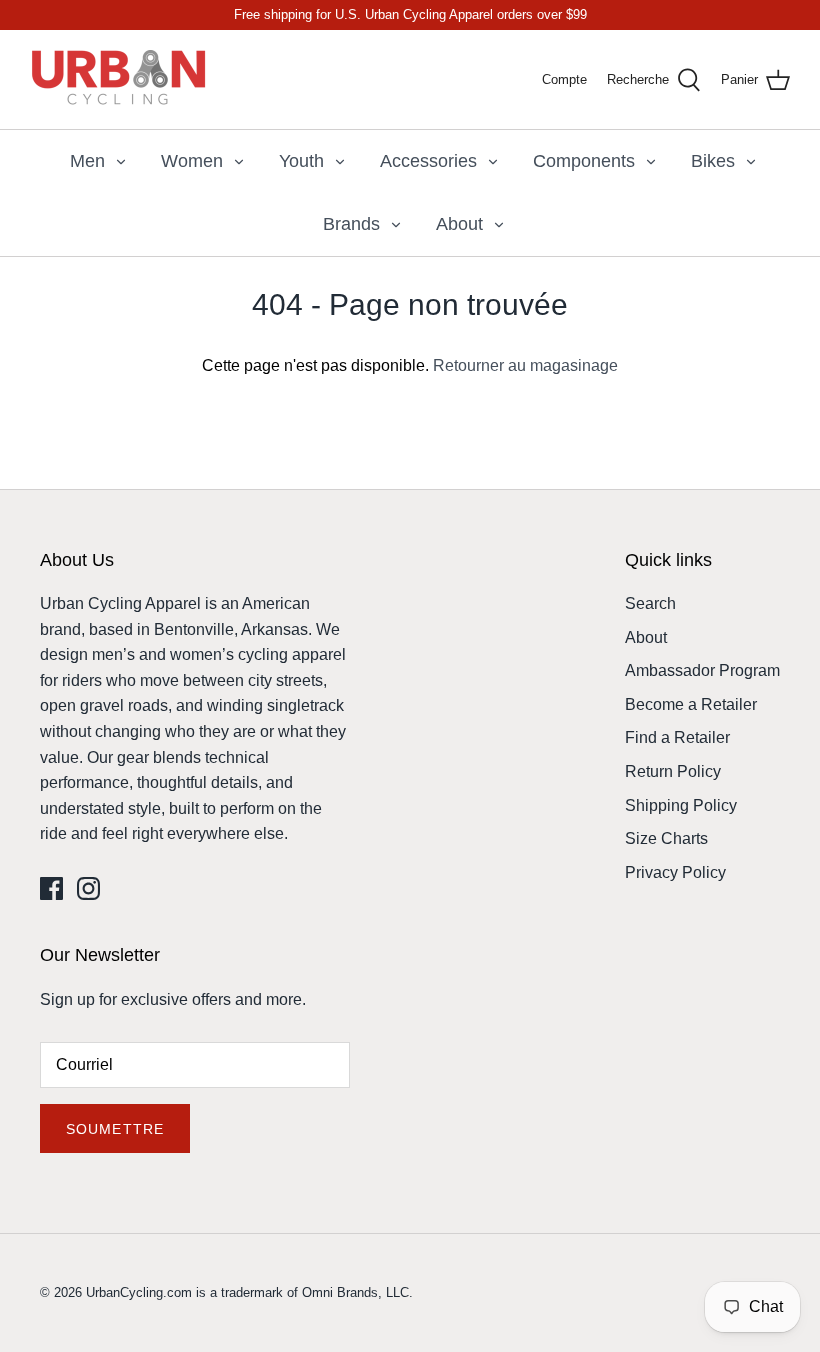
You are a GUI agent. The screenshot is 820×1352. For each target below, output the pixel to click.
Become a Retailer (691, 704)
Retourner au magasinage (525, 365)
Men (87, 161)
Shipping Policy (681, 805)
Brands (351, 224)
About (459, 224)
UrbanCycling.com (139, 1292)
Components (584, 161)
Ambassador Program (702, 670)
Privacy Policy (675, 872)
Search (650, 603)
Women (192, 161)
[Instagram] (88, 888)
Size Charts (666, 838)
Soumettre (115, 1129)
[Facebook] (51, 888)
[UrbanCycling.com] (120, 79)
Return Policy (673, 771)
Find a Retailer (677, 737)
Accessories (428, 161)
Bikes (713, 161)
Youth (301, 161)
